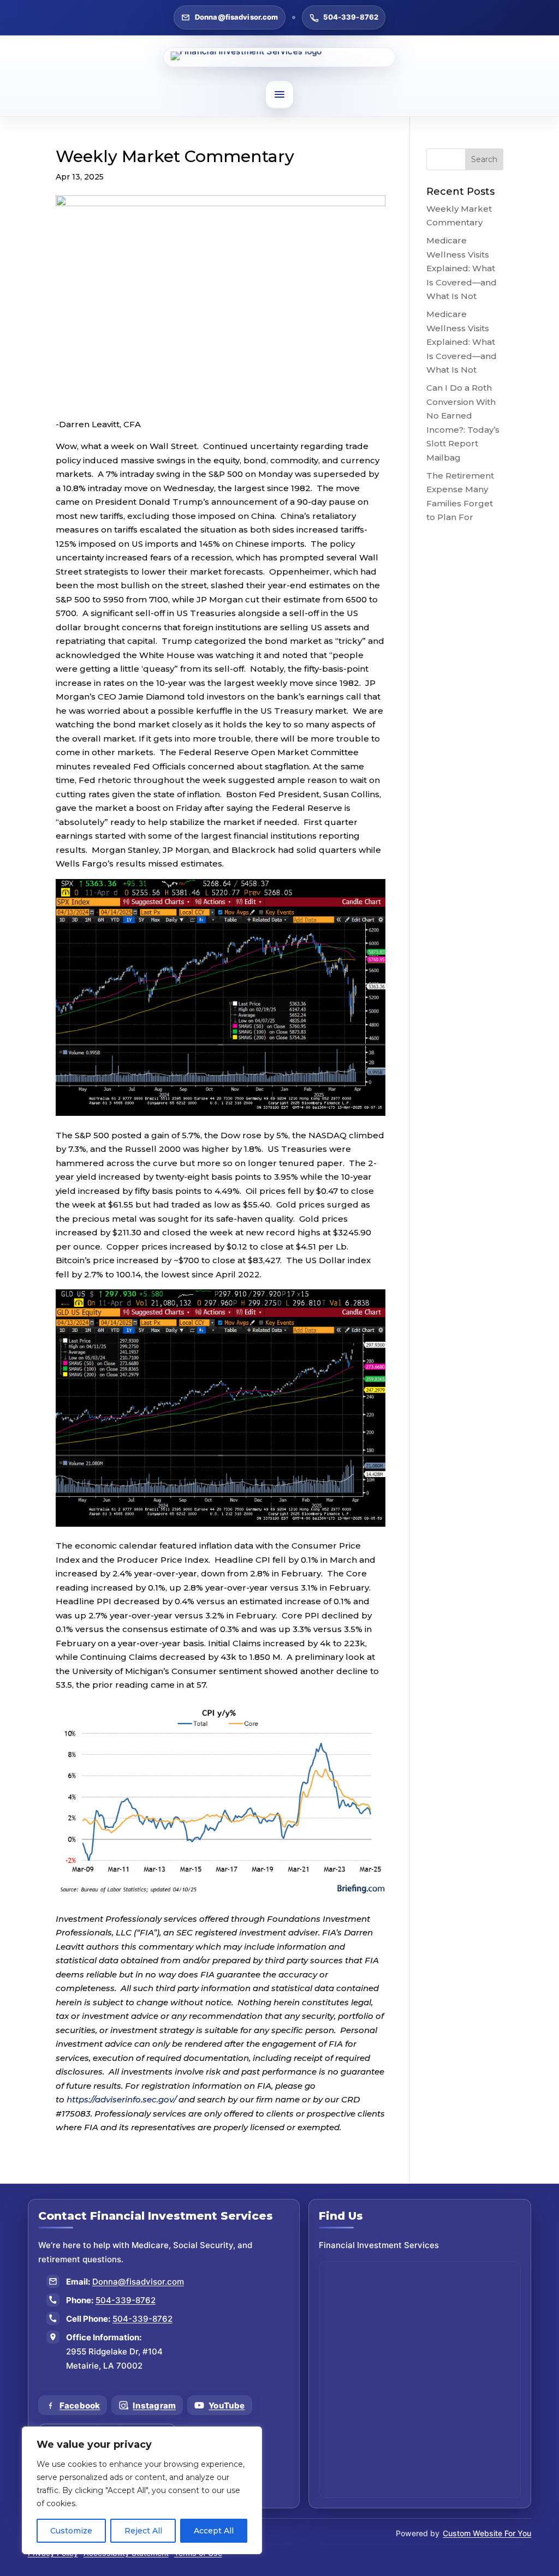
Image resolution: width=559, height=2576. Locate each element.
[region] (142, 2490)
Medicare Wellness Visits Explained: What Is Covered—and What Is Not (462, 268)
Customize (71, 2531)
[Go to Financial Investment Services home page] (279, 57)
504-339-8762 (351, 17)
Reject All (143, 2531)
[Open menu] (279, 94)
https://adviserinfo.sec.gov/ (121, 2099)
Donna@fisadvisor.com (237, 17)
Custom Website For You (487, 2533)
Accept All (214, 2531)
